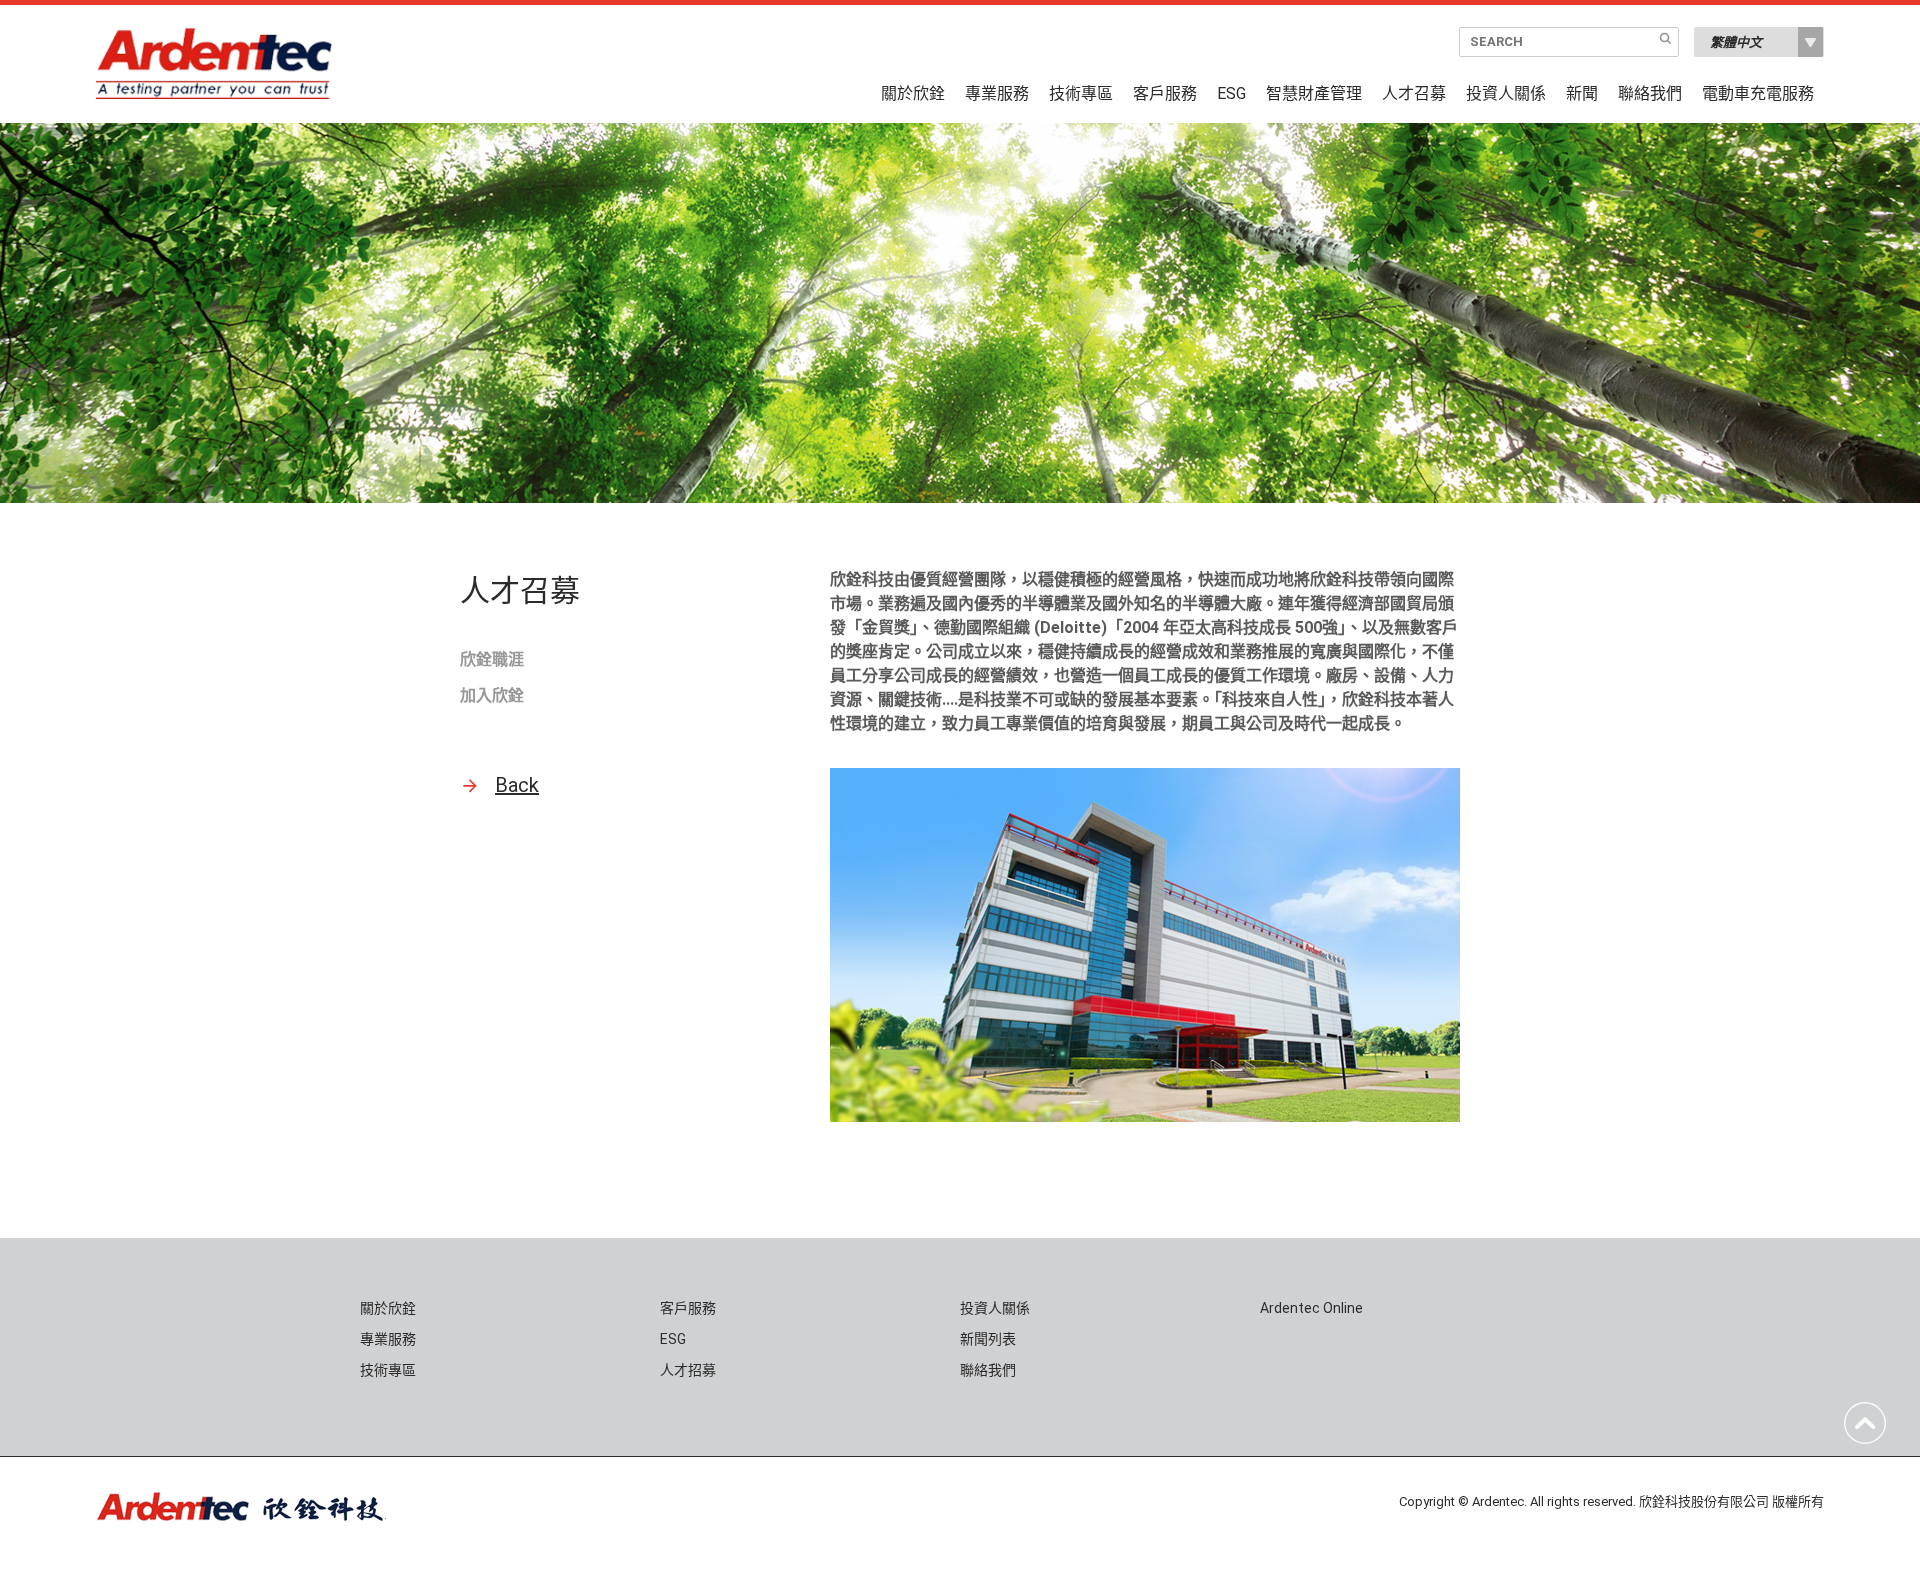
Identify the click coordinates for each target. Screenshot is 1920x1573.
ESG (1231, 94)
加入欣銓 (492, 695)
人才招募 (688, 1370)
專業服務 (997, 94)
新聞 (1582, 94)
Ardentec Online (1311, 1308)
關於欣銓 (913, 94)
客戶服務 (1165, 94)
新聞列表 (988, 1339)
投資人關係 (1506, 94)
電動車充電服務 (1758, 94)
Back (517, 785)
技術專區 (1081, 94)
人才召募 (1414, 94)
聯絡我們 (1650, 94)
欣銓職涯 (492, 659)
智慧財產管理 (1314, 94)
